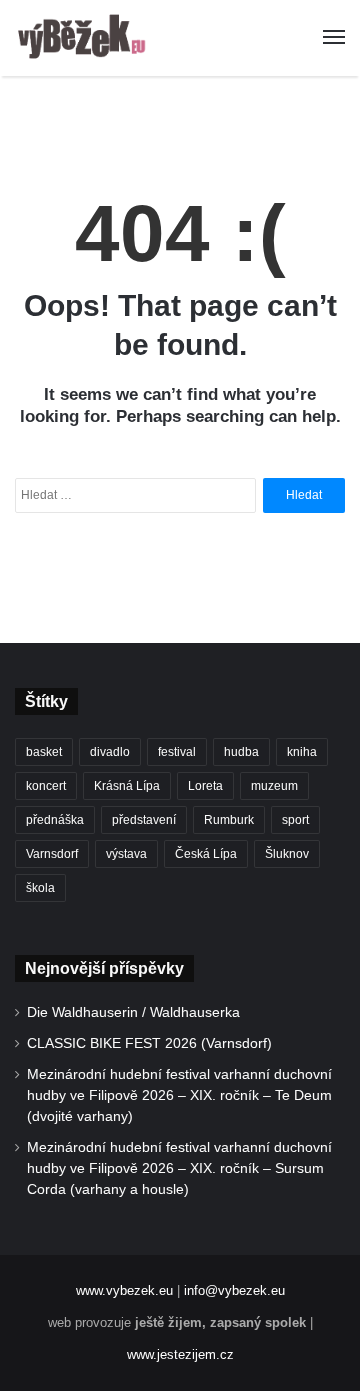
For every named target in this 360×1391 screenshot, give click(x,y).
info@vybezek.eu (234, 1290)
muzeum (274, 786)
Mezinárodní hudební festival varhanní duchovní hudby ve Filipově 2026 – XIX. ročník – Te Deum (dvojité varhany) (179, 1095)
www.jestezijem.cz (180, 1354)
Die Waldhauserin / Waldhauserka (133, 1012)
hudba (241, 752)
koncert (46, 786)
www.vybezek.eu (124, 1290)
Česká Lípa (206, 854)
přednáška (55, 820)
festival (177, 752)
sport (295, 820)
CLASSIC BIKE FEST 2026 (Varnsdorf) (149, 1043)
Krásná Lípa (127, 786)
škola (40, 888)
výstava (126, 854)
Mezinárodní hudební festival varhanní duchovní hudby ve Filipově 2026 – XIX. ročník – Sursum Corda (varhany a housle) (179, 1168)
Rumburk (229, 820)
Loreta (205, 786)
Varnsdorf (52, 854)
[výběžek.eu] (85, 38)
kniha (302, 752)
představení (144, 820)
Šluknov (287, 854)
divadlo (110, 752)
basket (44, 752)
